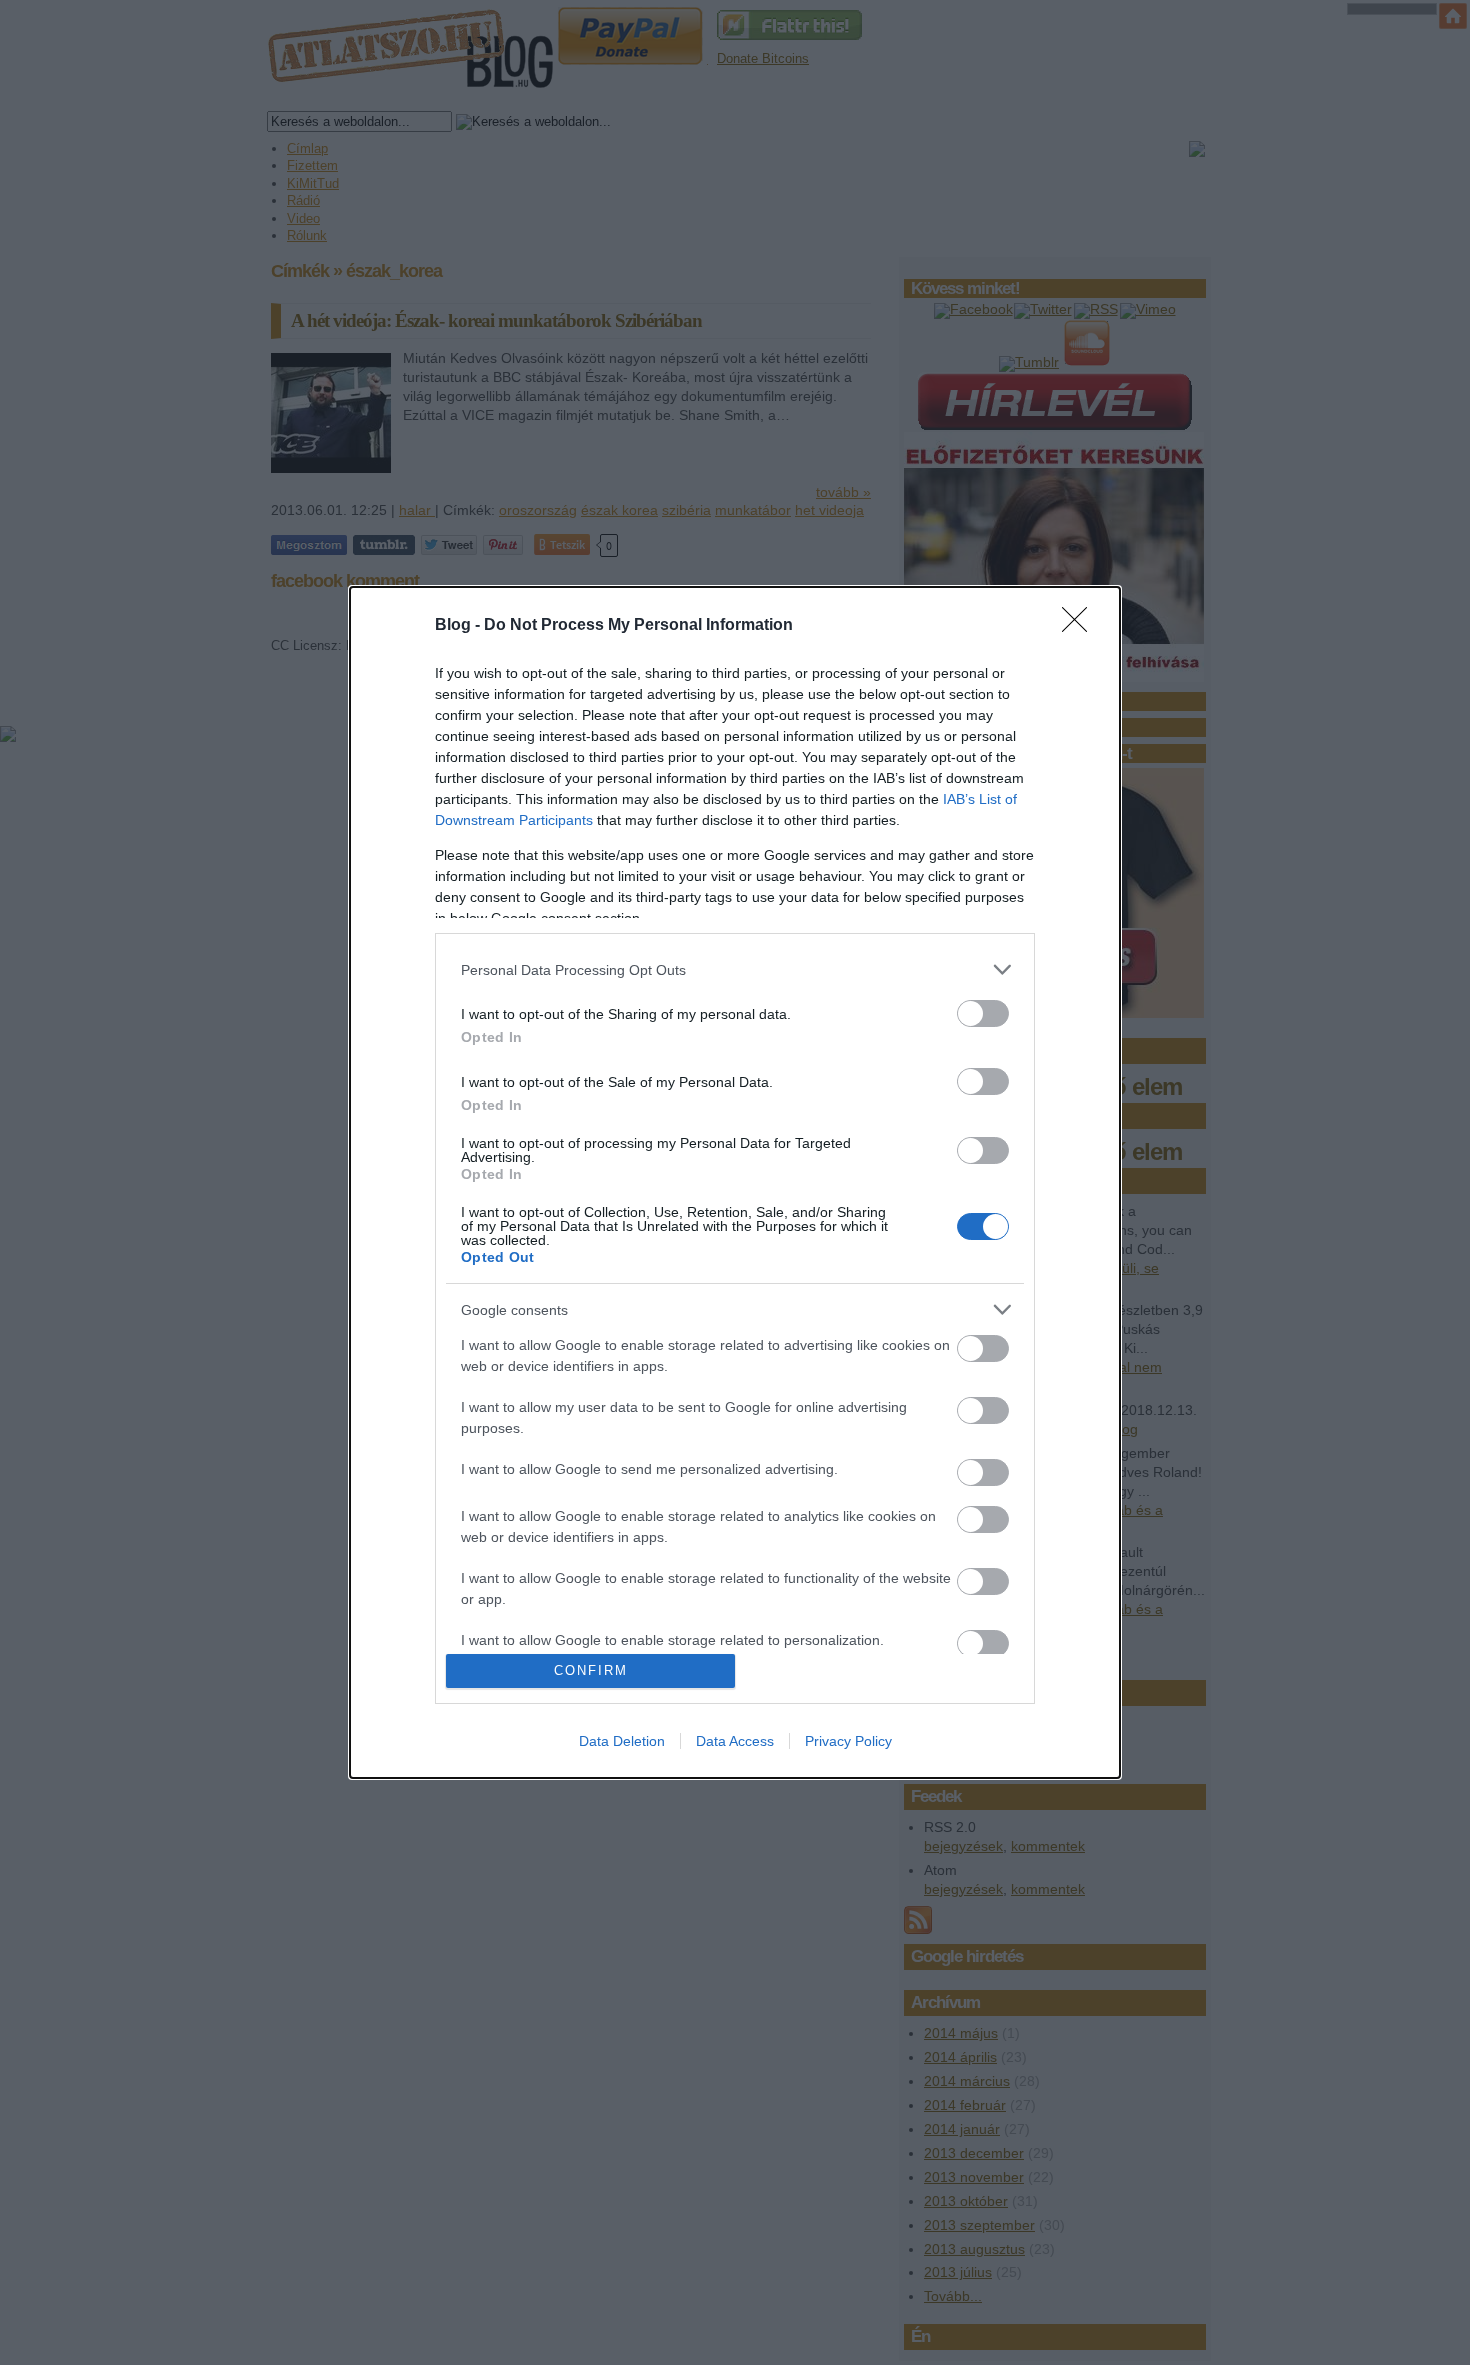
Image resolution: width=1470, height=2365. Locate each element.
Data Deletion (622, 1741)
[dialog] (735, 1182)
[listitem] (735, 969)
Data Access (735, 1741)
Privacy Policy (848, 1741)
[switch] (983, 1013)
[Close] (1081, 626)
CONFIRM (591, 1670)
